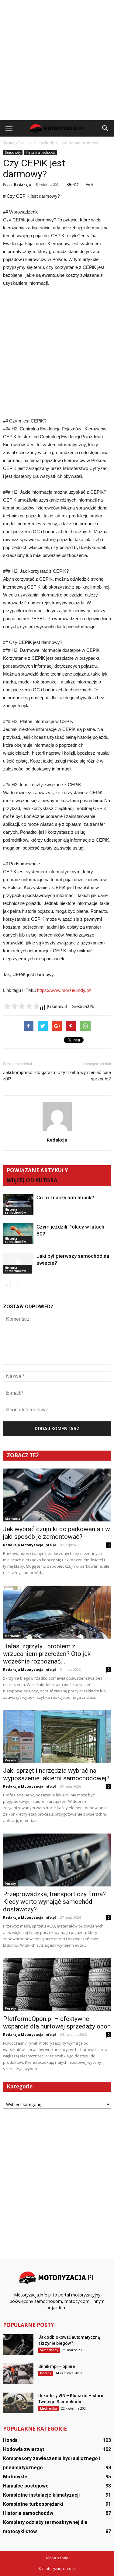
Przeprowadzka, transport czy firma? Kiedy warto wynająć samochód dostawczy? (54, 1902)
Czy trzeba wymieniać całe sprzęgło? (84, 1076)
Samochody (13, 152)
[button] (105, 128)
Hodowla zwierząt (24, 2449)
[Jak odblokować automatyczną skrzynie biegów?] (18, 2345)
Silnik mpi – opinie (57, 2366)
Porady (10, 1760)
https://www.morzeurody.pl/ (64, 990)
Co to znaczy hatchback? (65, 1198)
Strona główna (15, 143)
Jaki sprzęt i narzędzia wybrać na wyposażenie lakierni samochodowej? (56, 1774)
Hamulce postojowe (26, 2486)
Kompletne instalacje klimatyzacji (41, 2495)
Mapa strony (57, 2558)
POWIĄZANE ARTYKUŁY (37, 1170)
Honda (10, 2440)
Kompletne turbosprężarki (33, 2504)
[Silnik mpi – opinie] (18, 2374)
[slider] (21, 1006)
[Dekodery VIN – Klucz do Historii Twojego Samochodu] (18, 2403)
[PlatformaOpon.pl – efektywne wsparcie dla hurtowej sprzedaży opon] (57, 1985)
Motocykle (15, 2477)
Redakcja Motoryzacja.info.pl (29, 1545)
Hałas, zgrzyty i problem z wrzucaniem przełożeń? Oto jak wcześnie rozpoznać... (47, 1654)
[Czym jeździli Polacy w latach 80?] (18, 1234)
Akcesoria (12, 1519)
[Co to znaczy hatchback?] (18, 1205)
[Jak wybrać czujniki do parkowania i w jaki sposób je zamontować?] (57, 1495)
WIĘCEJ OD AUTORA (32, 1180)
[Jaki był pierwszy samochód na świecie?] (18, 1263)
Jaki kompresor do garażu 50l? (29, 1076)
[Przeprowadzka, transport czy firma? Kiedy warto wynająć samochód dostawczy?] (57, 1860)
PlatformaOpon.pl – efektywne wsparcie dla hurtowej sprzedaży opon (57, 2023)
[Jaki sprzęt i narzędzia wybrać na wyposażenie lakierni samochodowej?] (57, 1737)
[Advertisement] (57, 60)
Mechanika (13, 1636)
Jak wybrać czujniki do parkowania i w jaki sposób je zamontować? (57, 1533)
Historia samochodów (41, 152)
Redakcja (22, 184)
